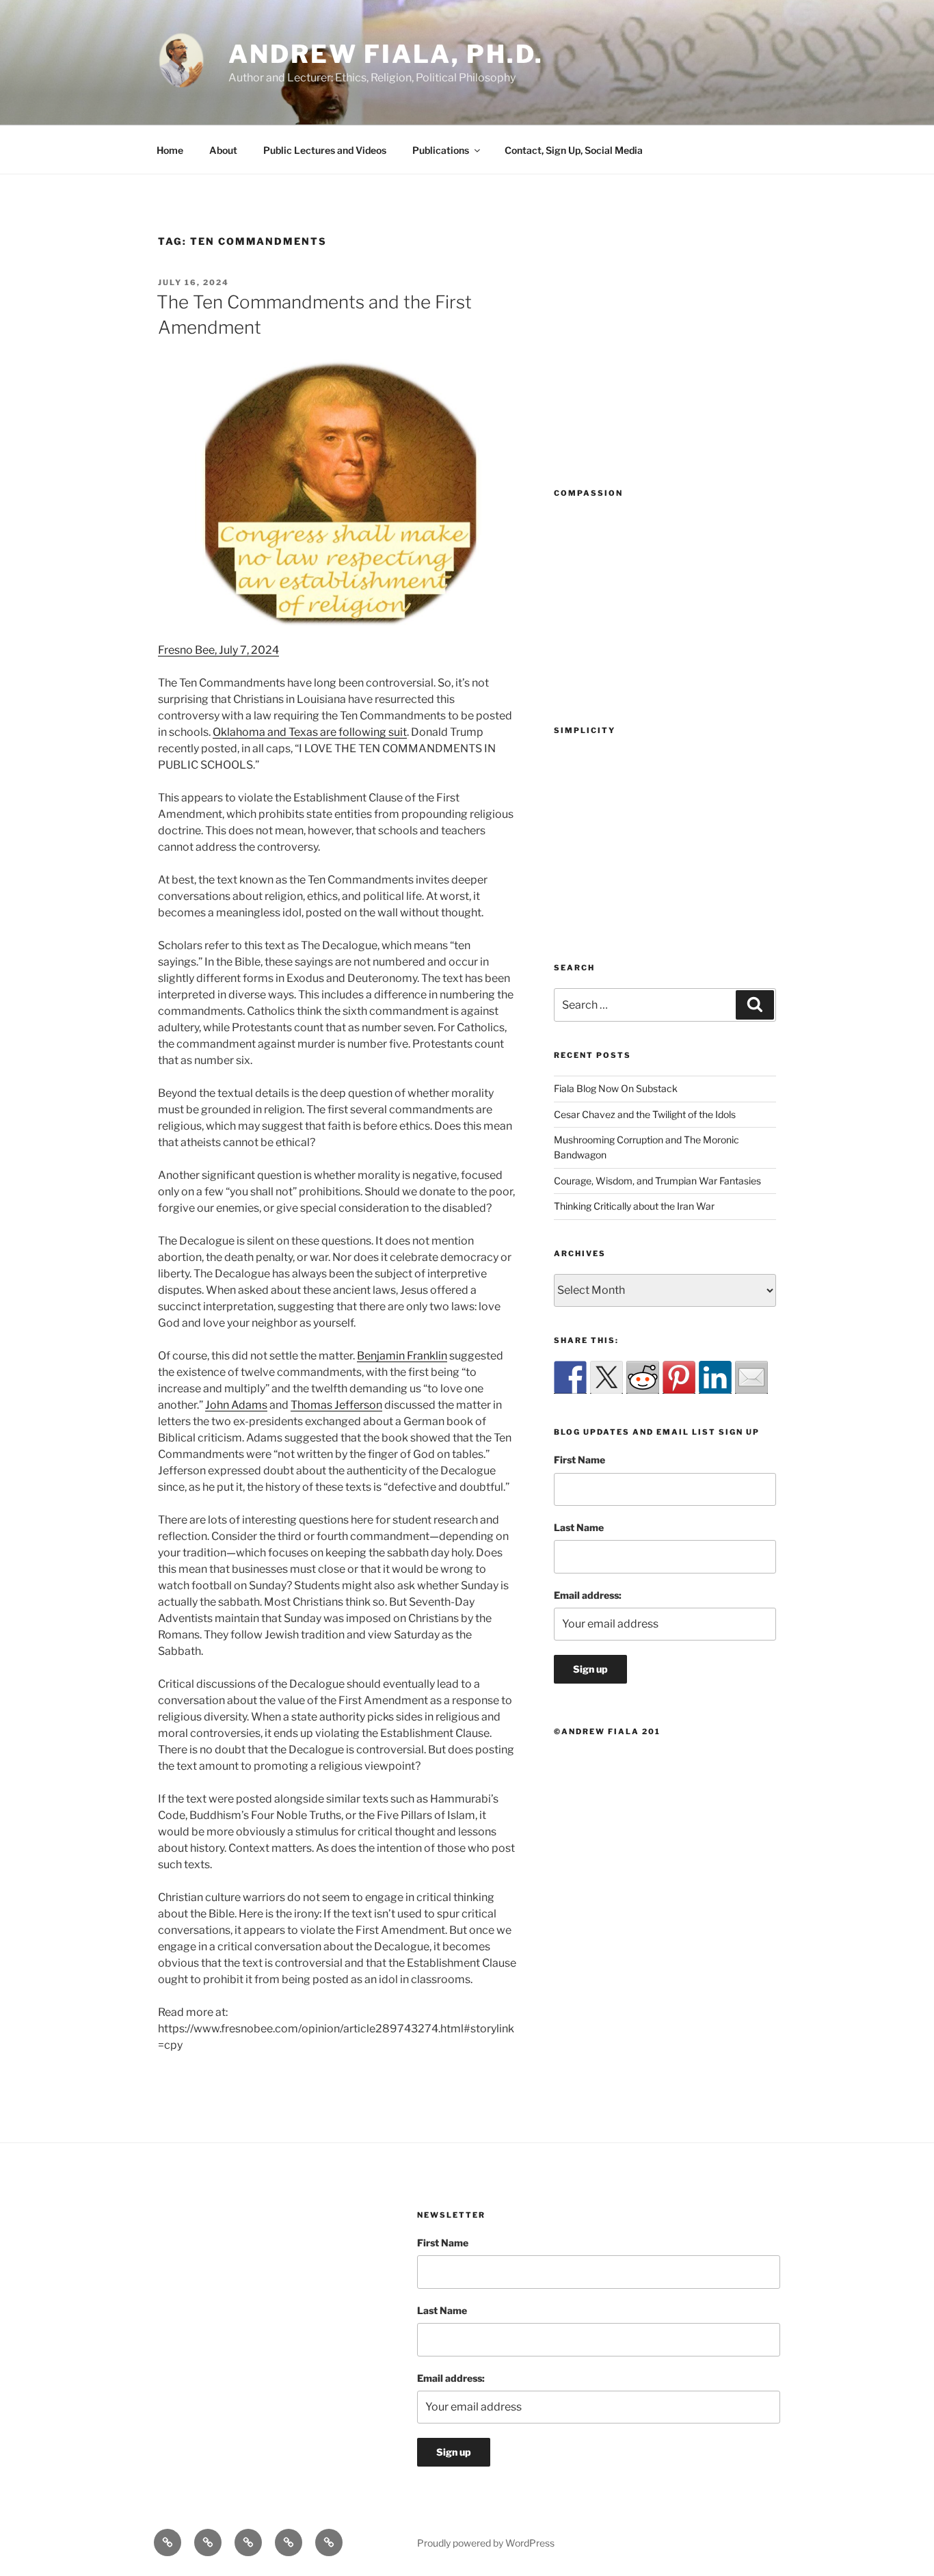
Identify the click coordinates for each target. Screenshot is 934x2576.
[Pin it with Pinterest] (679, 1377)
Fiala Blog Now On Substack (616, 1088)
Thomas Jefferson (336, 1405)
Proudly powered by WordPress (486, 2543)
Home (170, 150)
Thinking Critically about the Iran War (634, 1206)
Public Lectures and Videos (325, 150)
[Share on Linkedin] (715, 1377)
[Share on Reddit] (643, 1377)
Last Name (579, 1527)
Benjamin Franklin (402, 1356)
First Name (579, 1460)
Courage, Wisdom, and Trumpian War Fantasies (657, 1181)
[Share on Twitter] (606, 1377)
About (223, 150)
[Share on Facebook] (570, 1377)
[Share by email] (751, 1377)
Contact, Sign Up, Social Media (574, 150)
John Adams (236, 1405)
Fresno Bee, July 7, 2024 (218, 650)
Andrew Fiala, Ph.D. (386, 54)
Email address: (588, 1595)
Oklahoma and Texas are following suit (310, 732)
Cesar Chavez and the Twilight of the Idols (645, 1114)
